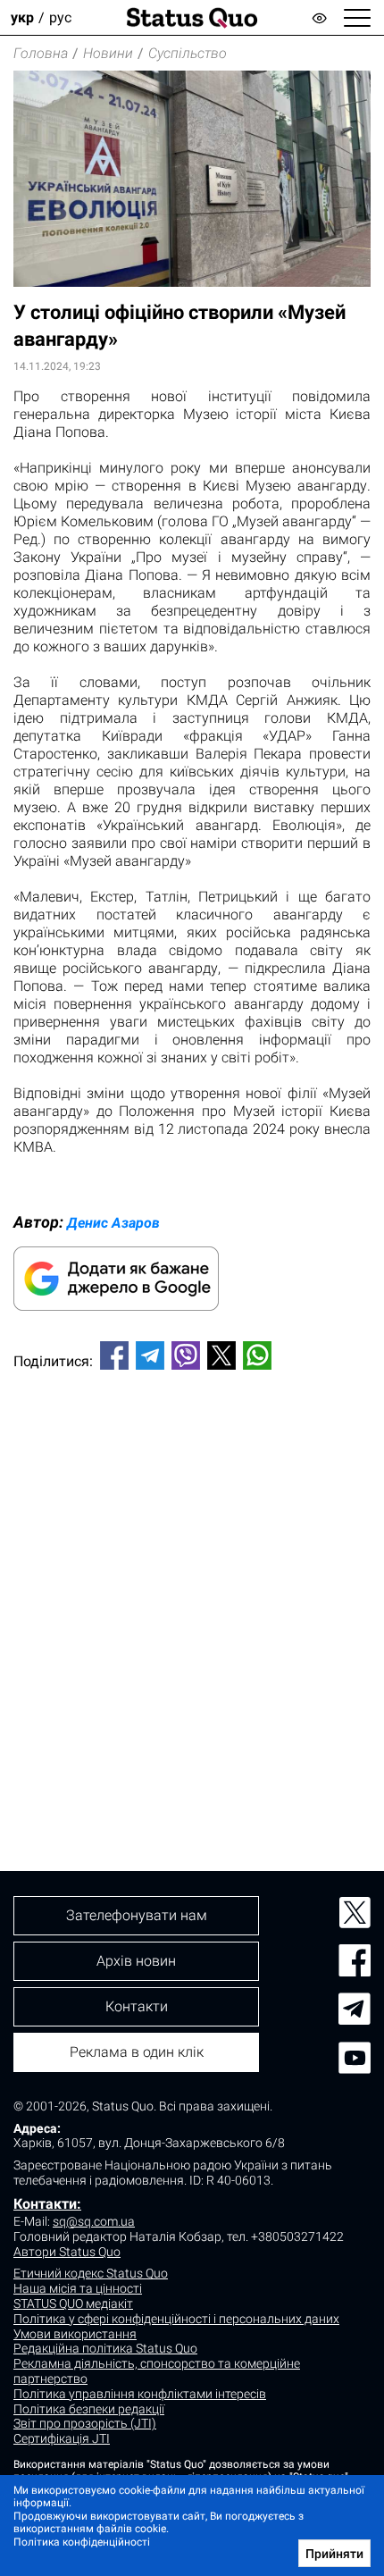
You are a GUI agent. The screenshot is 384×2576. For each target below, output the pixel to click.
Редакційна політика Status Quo (105, 2348)
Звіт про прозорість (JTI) (85, 2423)
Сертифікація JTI (62, 2438)
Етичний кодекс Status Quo (91, 2273)
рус (60, 17)
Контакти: (47, 2204)
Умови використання (75, 2334)
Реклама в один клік (137, 2052)
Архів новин (136, 1961)
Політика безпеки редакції (89, 2409)
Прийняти (334, 2554)
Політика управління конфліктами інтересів (140, 2394)
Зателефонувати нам (137, 1915)
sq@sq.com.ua (94, 2221)
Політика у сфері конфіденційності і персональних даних (176, 2319)
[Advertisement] (192, 1590)
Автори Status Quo (67, 2252)
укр (22, 17)
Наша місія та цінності (78, 2288)
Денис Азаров (113, 1223)
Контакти (137, 2006)
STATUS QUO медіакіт (73, 2303)
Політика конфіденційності (82, 2542)
